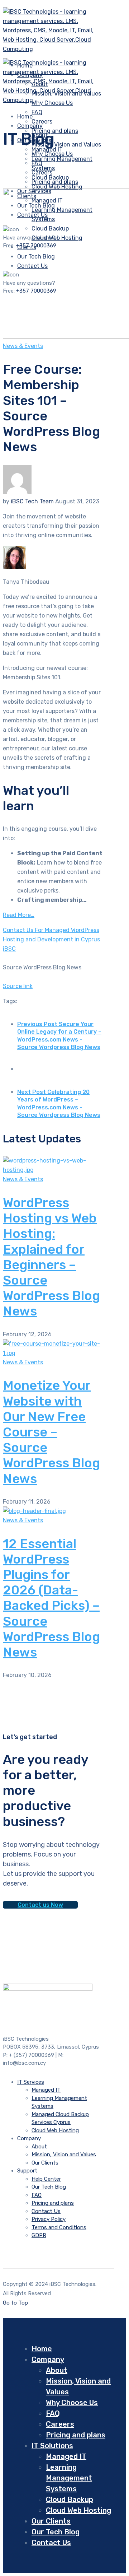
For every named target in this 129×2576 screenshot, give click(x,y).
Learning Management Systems (69, 2478)
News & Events (23, 346)
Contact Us (46, 2211)
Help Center (46, 2179)
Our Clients (45, 2163)
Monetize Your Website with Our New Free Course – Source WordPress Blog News (51, 1432)
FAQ (37, 112)
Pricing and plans (55, 131)
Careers (42, 173)
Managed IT (46, 2090)
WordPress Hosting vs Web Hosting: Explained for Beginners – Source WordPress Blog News (51, 1257)
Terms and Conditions (59, 2227)
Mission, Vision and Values (66, 145)
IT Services (31, 2082)
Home (42, 2349)
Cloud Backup (70, 2500)
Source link (18, 986)
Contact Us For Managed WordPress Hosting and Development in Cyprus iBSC (51, 939)
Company (30, 126)
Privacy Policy (49, 2219)
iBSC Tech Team (32, 501)
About (39, 2147)
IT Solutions (52, 2446)
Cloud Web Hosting (57, 187)
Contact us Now (40, 1905)
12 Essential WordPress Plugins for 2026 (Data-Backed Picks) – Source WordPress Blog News (51, 1598)
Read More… (19, 915)
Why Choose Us (52, 154)
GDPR (39, 2235)
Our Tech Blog (49, 2187)
